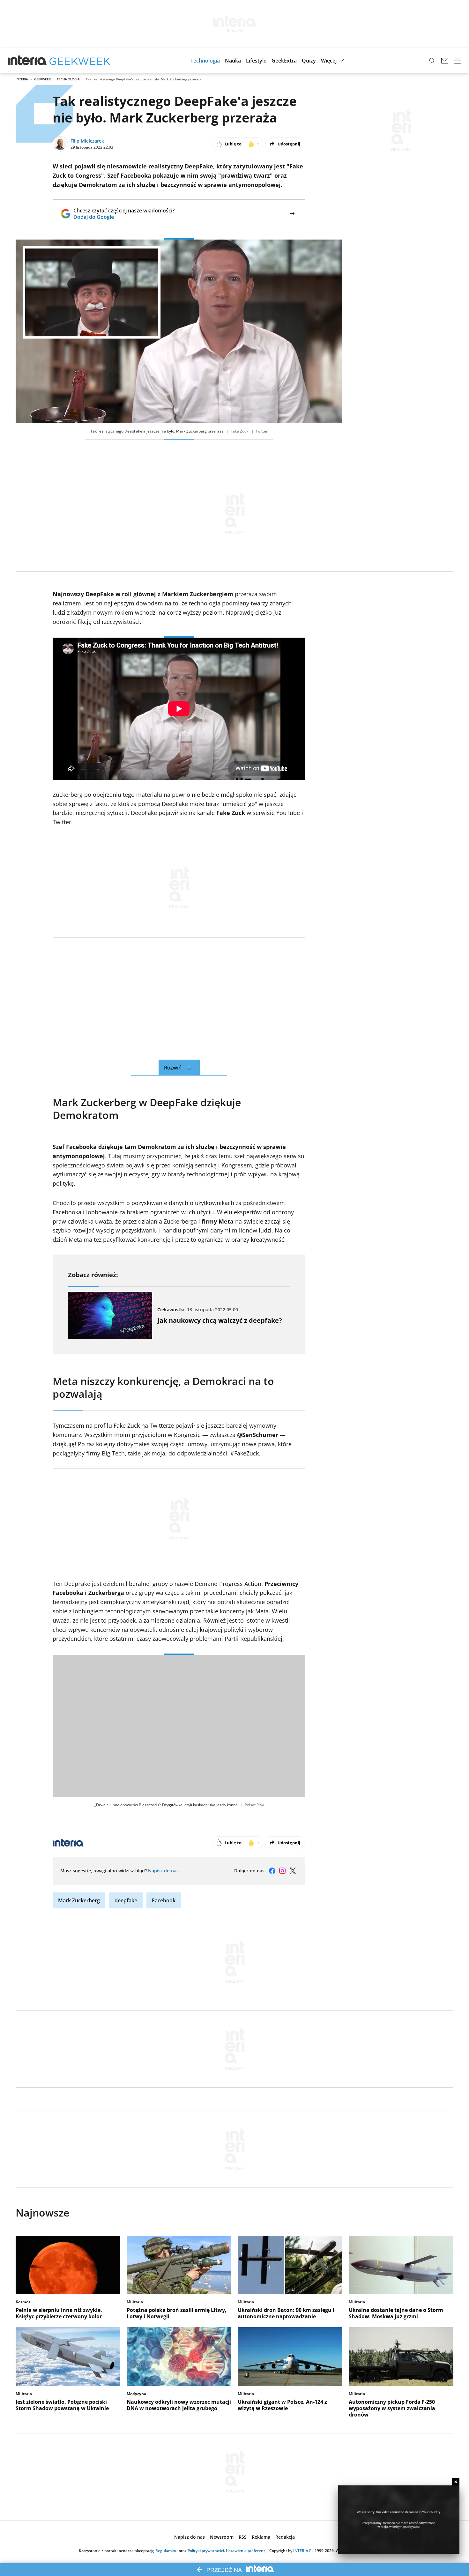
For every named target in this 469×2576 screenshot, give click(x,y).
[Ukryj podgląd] (456, 2482)
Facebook (164, 1900)
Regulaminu (167, 2551)
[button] (205, 61)
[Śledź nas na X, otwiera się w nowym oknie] (293, 1871)
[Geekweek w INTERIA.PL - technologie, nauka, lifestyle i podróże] (80, 61)
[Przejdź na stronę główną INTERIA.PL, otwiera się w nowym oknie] (27, 61)
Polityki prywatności (206, 2551)
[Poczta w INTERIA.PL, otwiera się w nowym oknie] (445, 61)
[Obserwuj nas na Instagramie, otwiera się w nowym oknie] (282, 1871)
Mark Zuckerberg (79, 1900)
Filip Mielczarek (87, 141)
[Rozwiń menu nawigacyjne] (458, 61)
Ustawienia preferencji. (247, 2551)
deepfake (126, 1900)
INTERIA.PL (303, 2551)
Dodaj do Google (124, 217)
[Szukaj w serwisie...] (432, 61)
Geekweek (42, 79)
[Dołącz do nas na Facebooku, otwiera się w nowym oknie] (272, 1871)
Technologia (68, 79)
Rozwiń (173, 1068)
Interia (22, 79)
